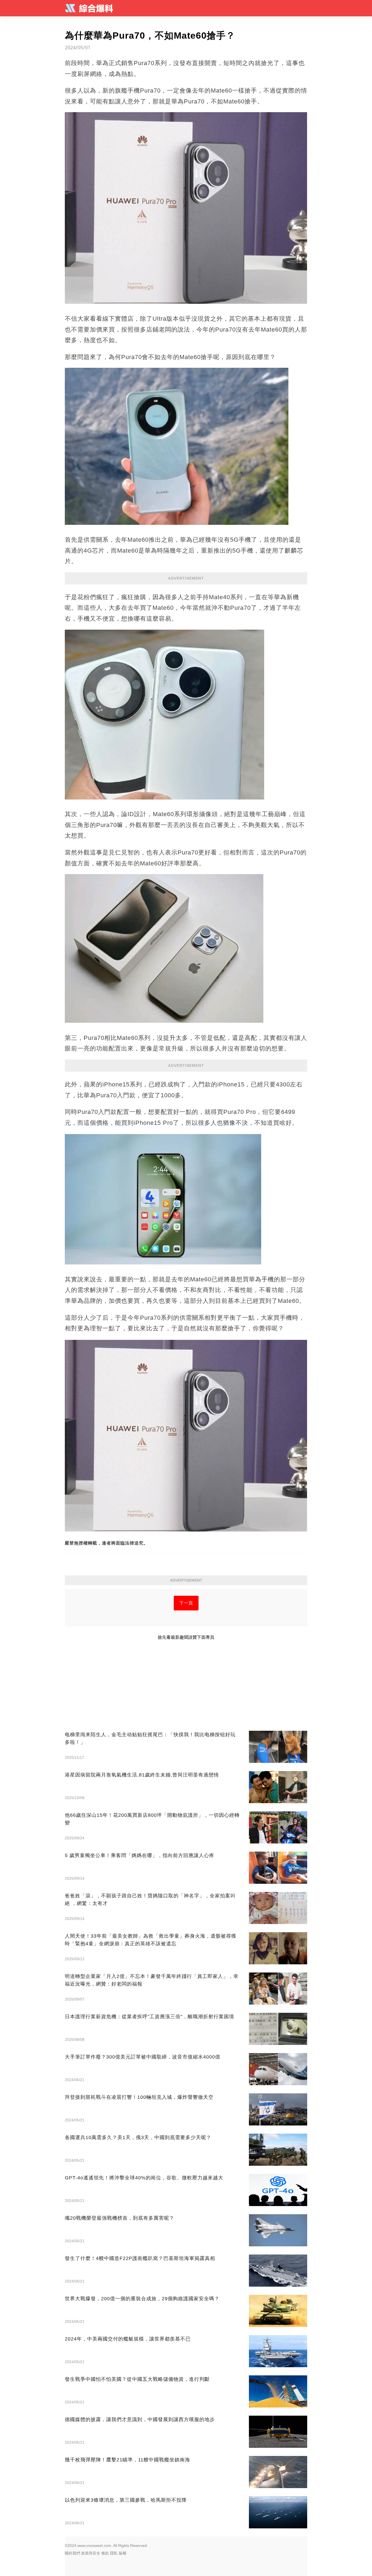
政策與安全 (91, 2553)
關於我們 (72, 2553)
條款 (105, 2553)
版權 (123, 2553)
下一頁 (186, 1603)
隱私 (114, 2553)
